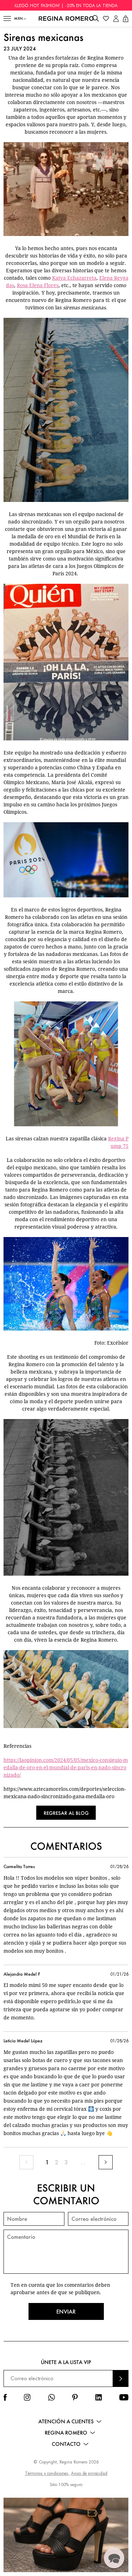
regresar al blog (66, 1813)
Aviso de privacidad (89, 2473)
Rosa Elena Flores (38, 285)
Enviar (66, 2311)
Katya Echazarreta (74, 278)
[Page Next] (106, 2162)
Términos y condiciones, (47, 2473)
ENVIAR (121, 2378)
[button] (7, 19)
